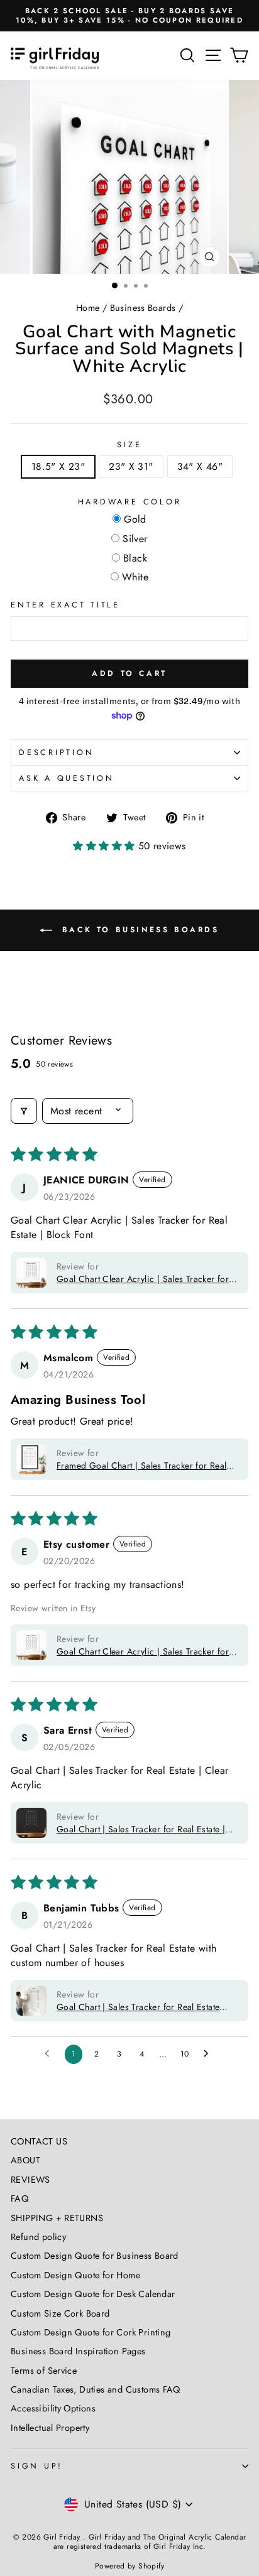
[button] (105, 846)
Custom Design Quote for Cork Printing (91, 2332)
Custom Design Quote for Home (75, 2275)
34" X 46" (200, 466)
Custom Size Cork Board (60, 2313)
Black (135, 559)
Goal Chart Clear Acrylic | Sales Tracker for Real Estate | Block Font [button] (143, 1279)
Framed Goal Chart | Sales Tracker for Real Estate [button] (141, 1465)
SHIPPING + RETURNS (57, 2218)
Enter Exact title (65, 605)
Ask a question (67, 778)
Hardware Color (130, 502)
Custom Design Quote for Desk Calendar (93, 2294)
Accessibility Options (53, 2408)
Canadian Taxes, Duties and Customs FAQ (96, 2389)
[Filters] (24, 1111)
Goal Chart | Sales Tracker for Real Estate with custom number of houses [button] (138, 2007)
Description (56, 753)
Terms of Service (44, 2371)
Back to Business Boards (138, 930)
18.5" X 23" (58, 466)
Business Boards (143, 308)
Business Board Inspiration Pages (78, 2351)
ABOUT (25, 2160)
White (135, 578)
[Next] (242, 177)
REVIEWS (30, 2180)
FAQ (19, 2198)
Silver (135, 539)
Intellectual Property (50, 2428)
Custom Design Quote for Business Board (95, 2256)
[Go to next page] (209, 2054)
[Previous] (17, 177)
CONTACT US (39, 2141)
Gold (135, 520)
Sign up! (37, 2466)
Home (88, 308)
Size (129, 445)
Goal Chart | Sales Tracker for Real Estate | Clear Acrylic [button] (141, 1829)
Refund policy (38, 2237)
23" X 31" (131, 466)
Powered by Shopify (129, 2566)
